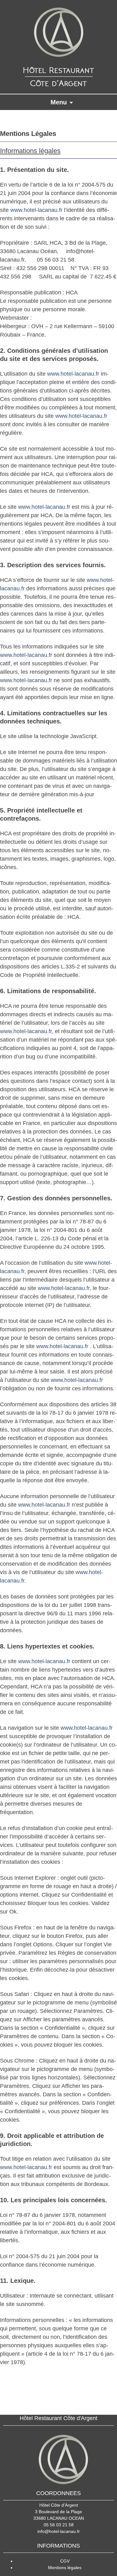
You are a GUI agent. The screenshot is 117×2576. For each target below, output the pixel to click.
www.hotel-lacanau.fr (36, 210)
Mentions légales (65, 2568)
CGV (65, 2561)
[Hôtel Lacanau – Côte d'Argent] (58, 47)
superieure (25, 2404)
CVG (100, 2404)
